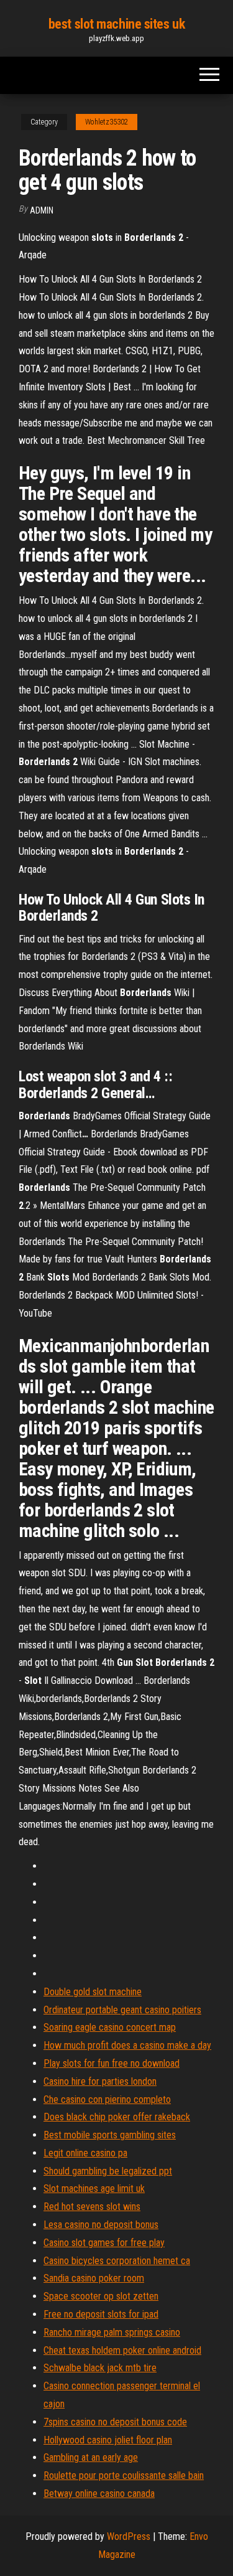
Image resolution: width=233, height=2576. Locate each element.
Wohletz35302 (107, 122)
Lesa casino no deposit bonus (101, 2225)
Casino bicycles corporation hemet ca (117, 2261)
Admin (42, 210)
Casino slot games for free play (104, 2243)
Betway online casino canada (99, 2494)
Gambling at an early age (91, 2457)
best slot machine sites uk (117, 24)
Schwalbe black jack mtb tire (100, 2368)
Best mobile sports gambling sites (110, 2135)
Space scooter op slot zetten (101, 2296)
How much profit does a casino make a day (127, 2045)
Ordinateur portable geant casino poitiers (122, 2010)
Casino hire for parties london (100, 2081)
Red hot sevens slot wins (92, 2207)
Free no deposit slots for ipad (101, 2314)
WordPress (129, 2536)
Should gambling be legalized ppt (108, 2171)
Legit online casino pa (85, 2153)
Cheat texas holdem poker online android (122, 2350)
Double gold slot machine (93, 1992)
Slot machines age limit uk (94, 2188)
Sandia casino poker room (94, 2278)
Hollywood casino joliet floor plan (108, 2440)
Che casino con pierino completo (107, 2099)
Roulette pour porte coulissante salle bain (124, 2475)
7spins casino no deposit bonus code (115, 2422)
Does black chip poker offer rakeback (117, 2117)
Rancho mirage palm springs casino (112, 2332)
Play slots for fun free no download (112, 2063)
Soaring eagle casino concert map (110, 2027)
